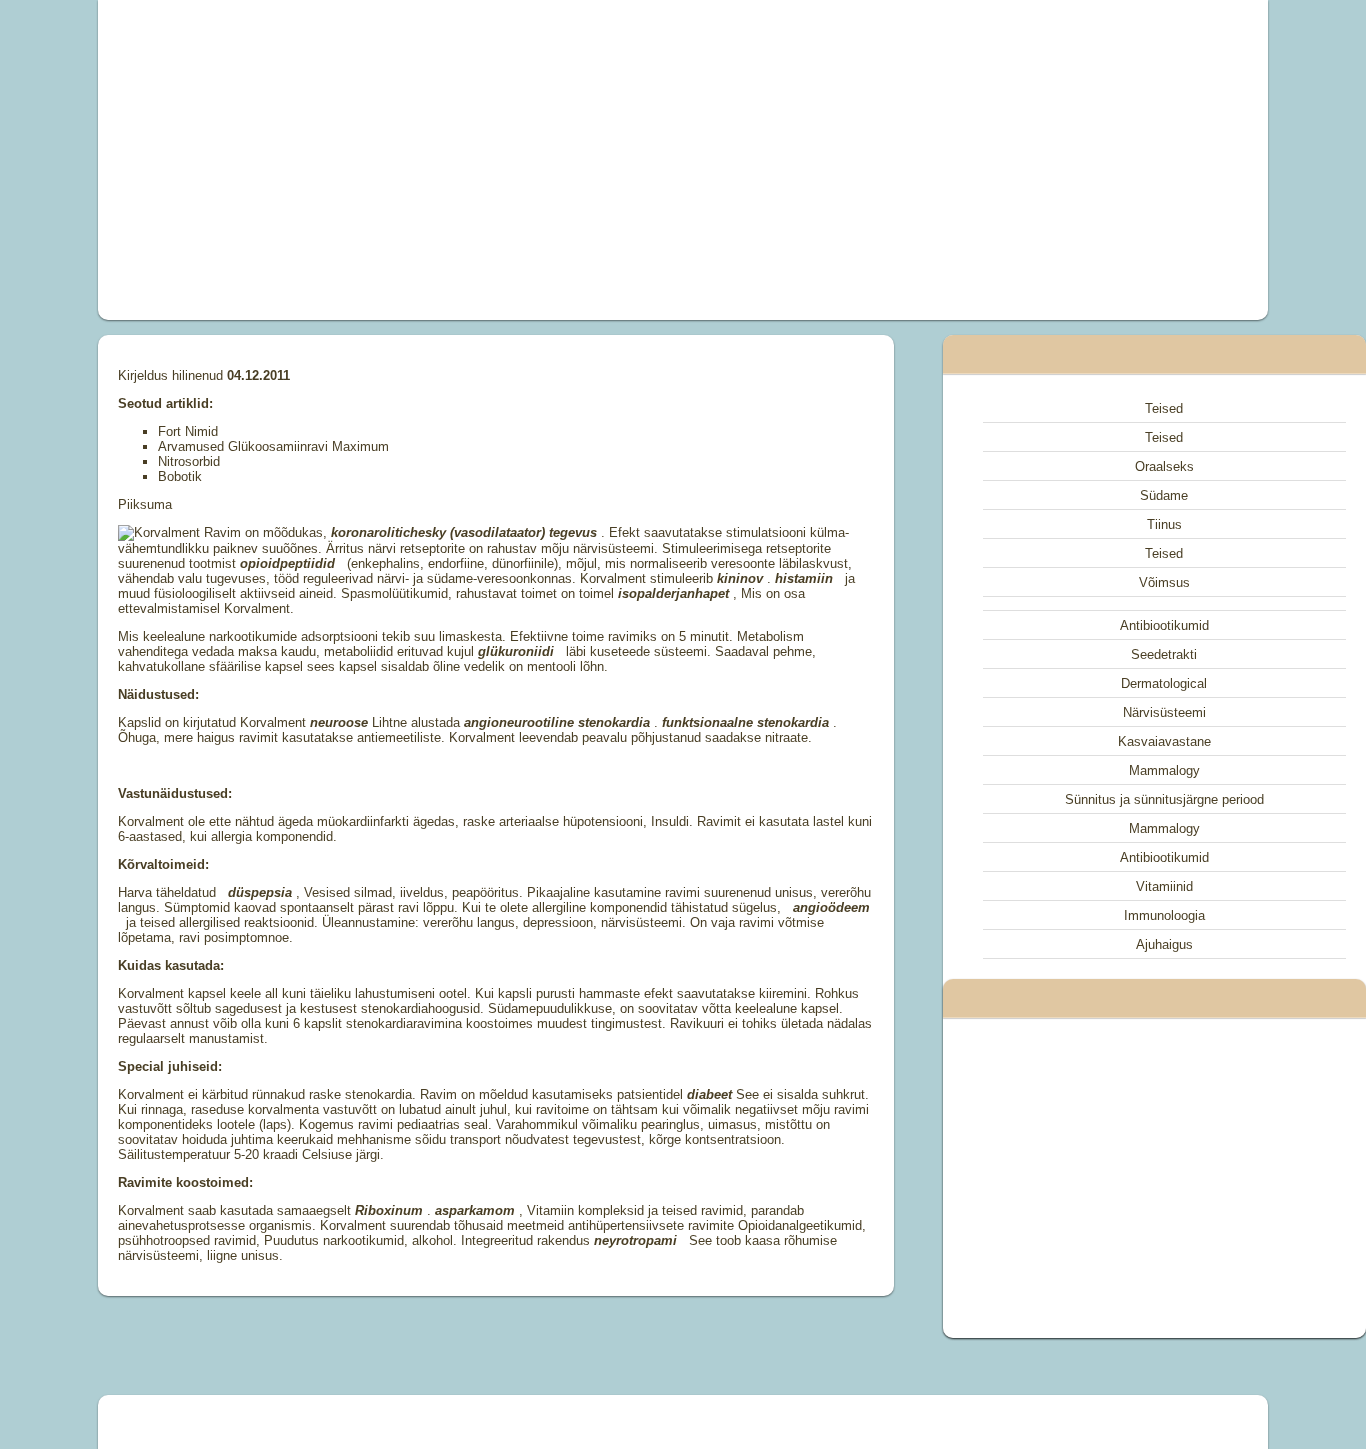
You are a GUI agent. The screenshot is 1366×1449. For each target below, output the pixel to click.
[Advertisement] (457, 160)
